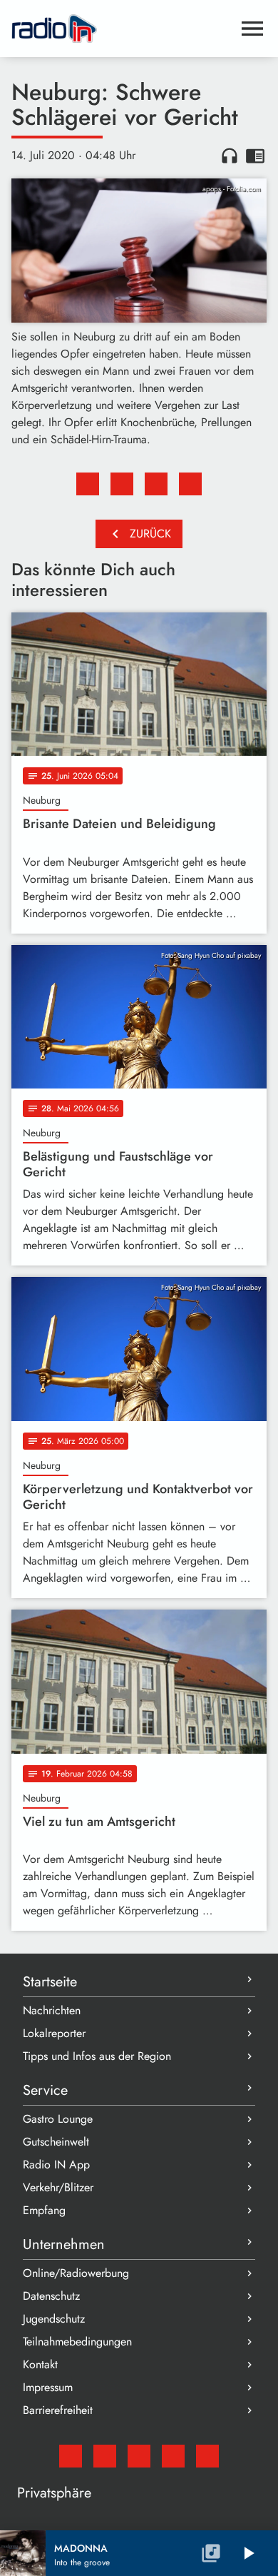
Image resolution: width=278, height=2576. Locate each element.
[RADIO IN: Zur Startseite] (122, 29)
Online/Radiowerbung (76, 2273)
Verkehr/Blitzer (58, 2187)
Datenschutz (51, 2296)
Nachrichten (52, 2010)
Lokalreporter (54, 2033)
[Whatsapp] (173, 2456)
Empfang (44, 2210)
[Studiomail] (71, 2456)
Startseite (50, 1982)
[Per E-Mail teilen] (190, 484)
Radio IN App (56, 2165)
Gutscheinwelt (56, 2142)
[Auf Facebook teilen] (88, 484)
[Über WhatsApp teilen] (156, 484)
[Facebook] (105, 2456)
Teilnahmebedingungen (77, 2342)
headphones (230, 156)
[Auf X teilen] (122, 484)
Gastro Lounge (58, 2119)
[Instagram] (139, 2456)
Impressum (48, 2387)
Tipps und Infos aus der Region (97, 2056)
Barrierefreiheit (58, 2410)
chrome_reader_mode (255, 156)
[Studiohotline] (207, 2456)
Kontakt (40, 2364)
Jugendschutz (54, 2319)
